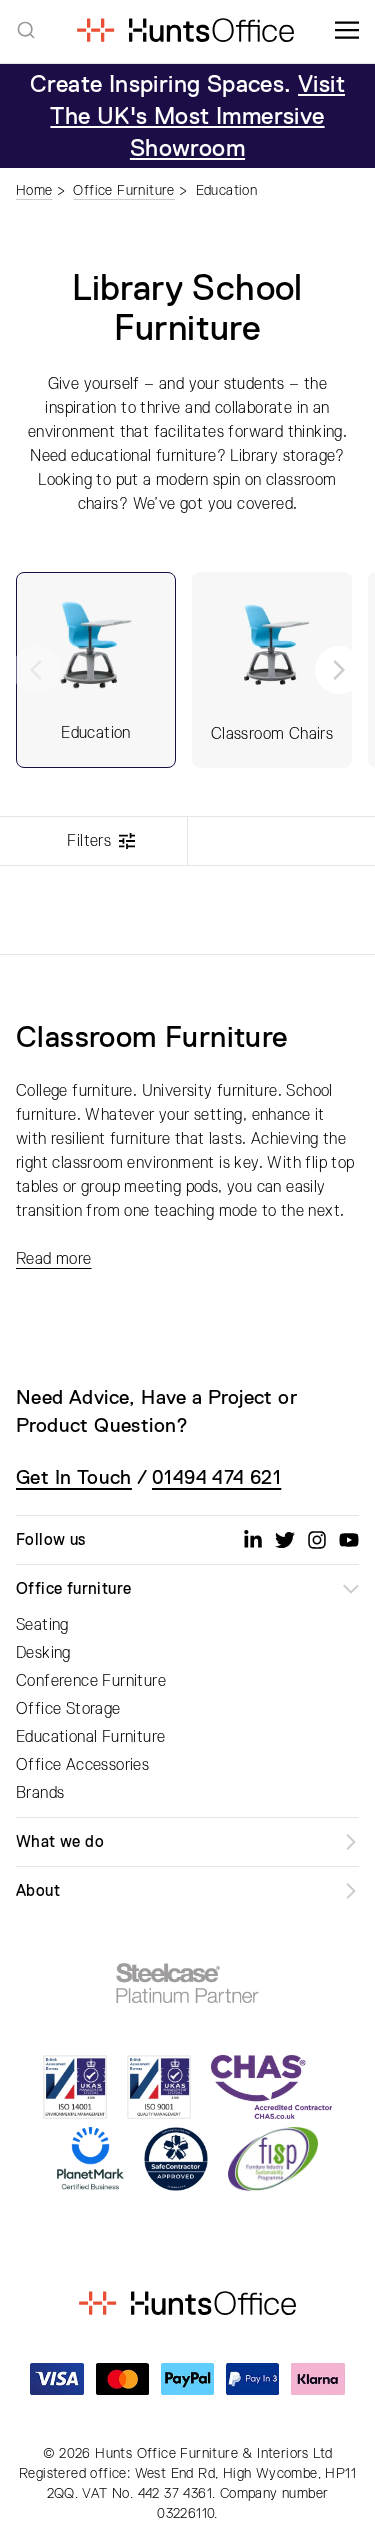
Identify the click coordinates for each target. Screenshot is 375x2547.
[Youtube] (349, 1540)
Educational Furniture (90, 1737)
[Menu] (347, 30)
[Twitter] (285, 1540)
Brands (40, 1793)
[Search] (26, 30)
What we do (60, 1842)
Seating (42, 1625)
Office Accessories (82, 1765)
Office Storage (68, 1709)
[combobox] (26, 30)
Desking (43, 1653)
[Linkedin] (253, 1540)
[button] (339, 670)
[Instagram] (317, 1540)
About (38, 1891)
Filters (89, 841)
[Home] (185, 30)
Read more (54, 1259)
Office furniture (73, 1589)
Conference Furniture (91, 1681)
